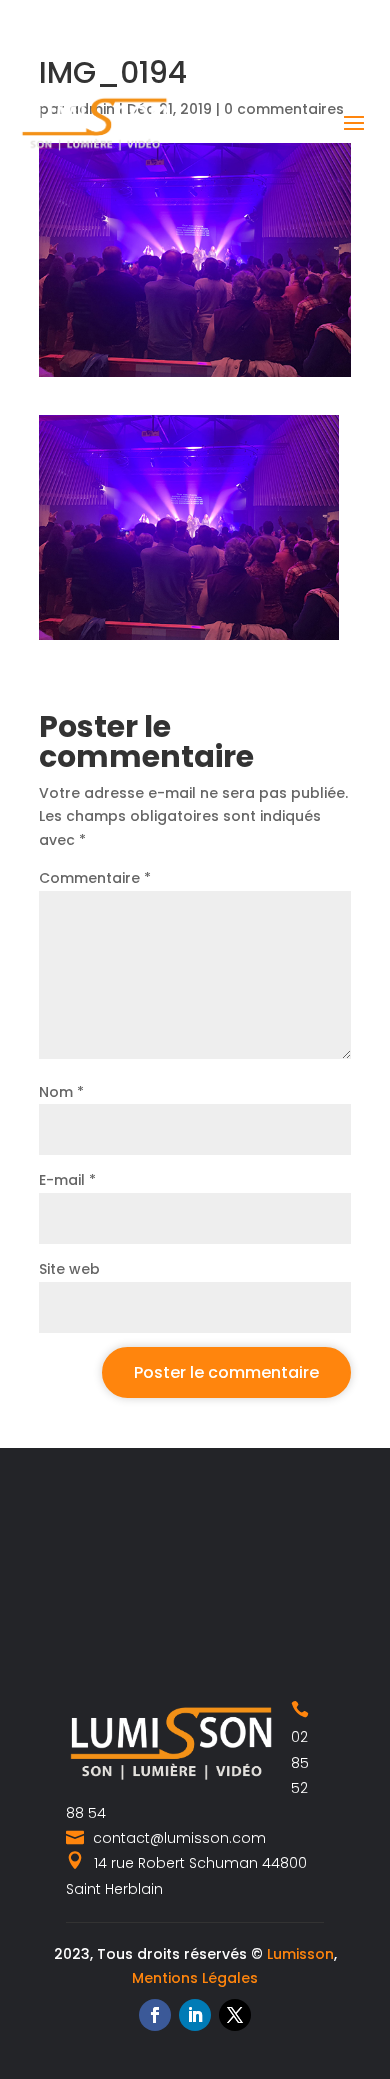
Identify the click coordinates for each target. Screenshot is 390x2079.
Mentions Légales (195, 1978)
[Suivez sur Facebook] (155, 2015)
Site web (69, 1269)
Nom (61, 1092)
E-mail (67, 1180)
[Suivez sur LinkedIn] (195, 2015)
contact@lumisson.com (177, 1838)
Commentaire (95, 878)
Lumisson (300, 1954)
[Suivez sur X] (235, 2015)
